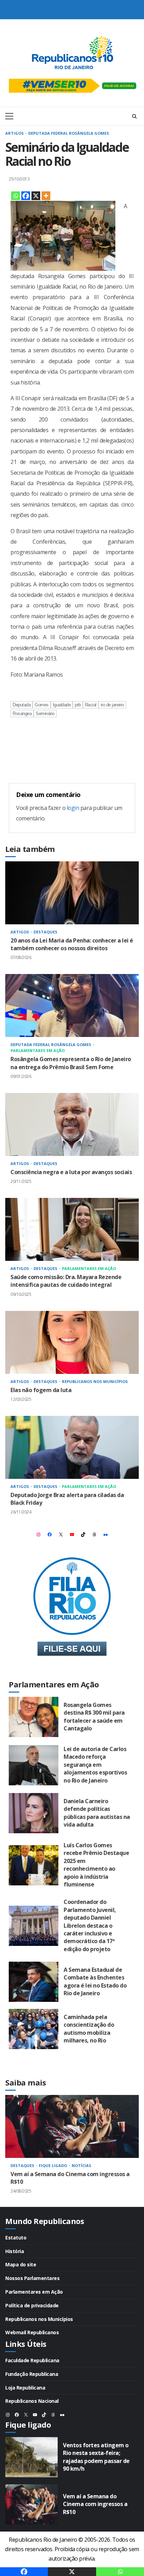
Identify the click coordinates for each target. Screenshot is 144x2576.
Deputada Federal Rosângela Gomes (69, 133)
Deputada (21, 705)
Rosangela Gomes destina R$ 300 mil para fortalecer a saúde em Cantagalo (34, 1717)
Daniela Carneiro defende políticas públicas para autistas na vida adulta (34, 1813)
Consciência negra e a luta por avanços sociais (72, 1124)
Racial (91, 705)
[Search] (134, 116)
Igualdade (62, 705)
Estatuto (16, 2238)
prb (78, 705)
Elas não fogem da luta (72, 1342)
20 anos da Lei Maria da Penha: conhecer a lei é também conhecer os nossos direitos (72, 893)
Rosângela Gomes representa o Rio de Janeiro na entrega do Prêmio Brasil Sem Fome (72, 1005)
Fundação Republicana (32, 2374)
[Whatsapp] (16, 196)
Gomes (42, 705)
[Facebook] (26, 196)
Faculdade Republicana (32, 2360)
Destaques (45, 932)
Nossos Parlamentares (32, 2278)
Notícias (81, 2165)
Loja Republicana (25, 2388)
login (73, 808)
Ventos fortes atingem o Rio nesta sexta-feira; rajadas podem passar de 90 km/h (31, 2457)
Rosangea (22, 714)
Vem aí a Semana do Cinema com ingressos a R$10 (72, 2126)
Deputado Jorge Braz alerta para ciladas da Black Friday (72, 1447)
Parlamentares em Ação (38, 1050)
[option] (72, 2151)
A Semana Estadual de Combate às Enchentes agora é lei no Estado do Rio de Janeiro (34, 1982)
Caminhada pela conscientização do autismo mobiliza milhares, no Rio (34, 2029)
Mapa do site (21, 2264)
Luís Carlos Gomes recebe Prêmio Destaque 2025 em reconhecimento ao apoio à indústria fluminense (34, 1865)
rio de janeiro (112, 705)
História (15, 2251)
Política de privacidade (32, 2305)
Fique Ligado (53, 2165)
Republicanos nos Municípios (95, 1381)
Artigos (15, 133)
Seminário (45, 714)
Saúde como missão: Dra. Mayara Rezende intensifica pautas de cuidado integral (72, 1229)
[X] (36, 196)
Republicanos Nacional (32, 2401)
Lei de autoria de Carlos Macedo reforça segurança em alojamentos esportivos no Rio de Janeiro (34, 1765)
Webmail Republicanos (32, 2332)
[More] (46, 196)
